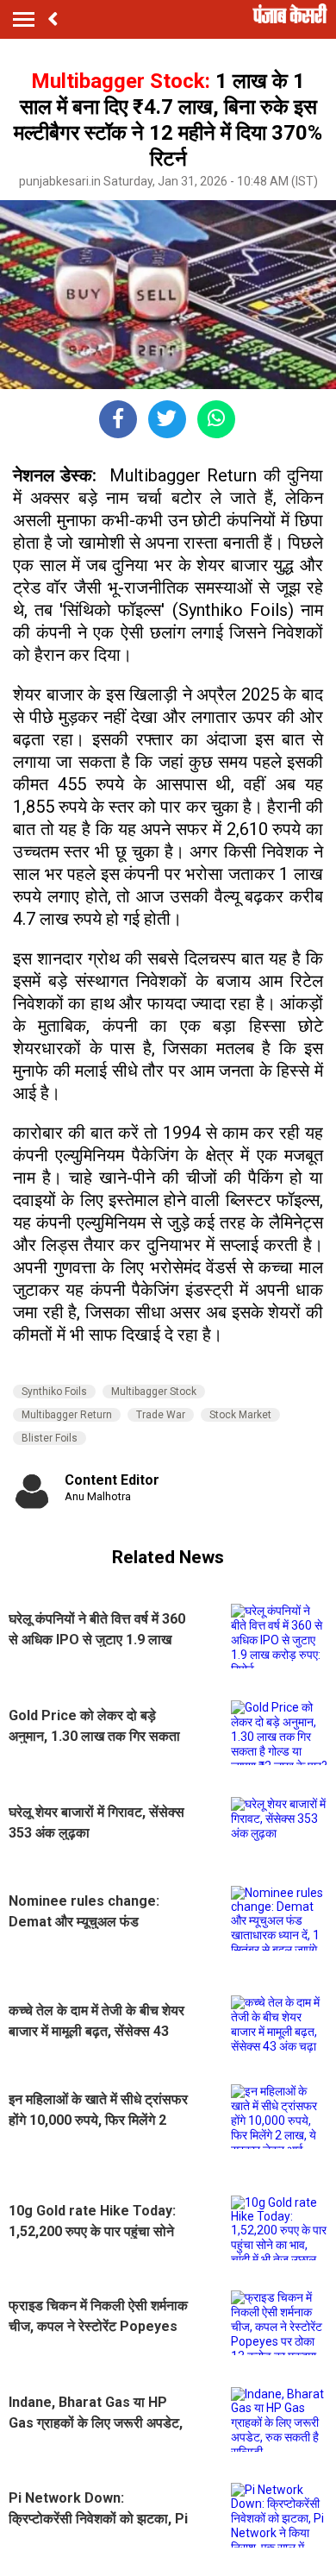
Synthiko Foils (54, 1392)
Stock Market (240, 1415)
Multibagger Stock (154, 1392)
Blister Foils (50, 1438)
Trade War (161, 1415)
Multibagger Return (67, 1415)
